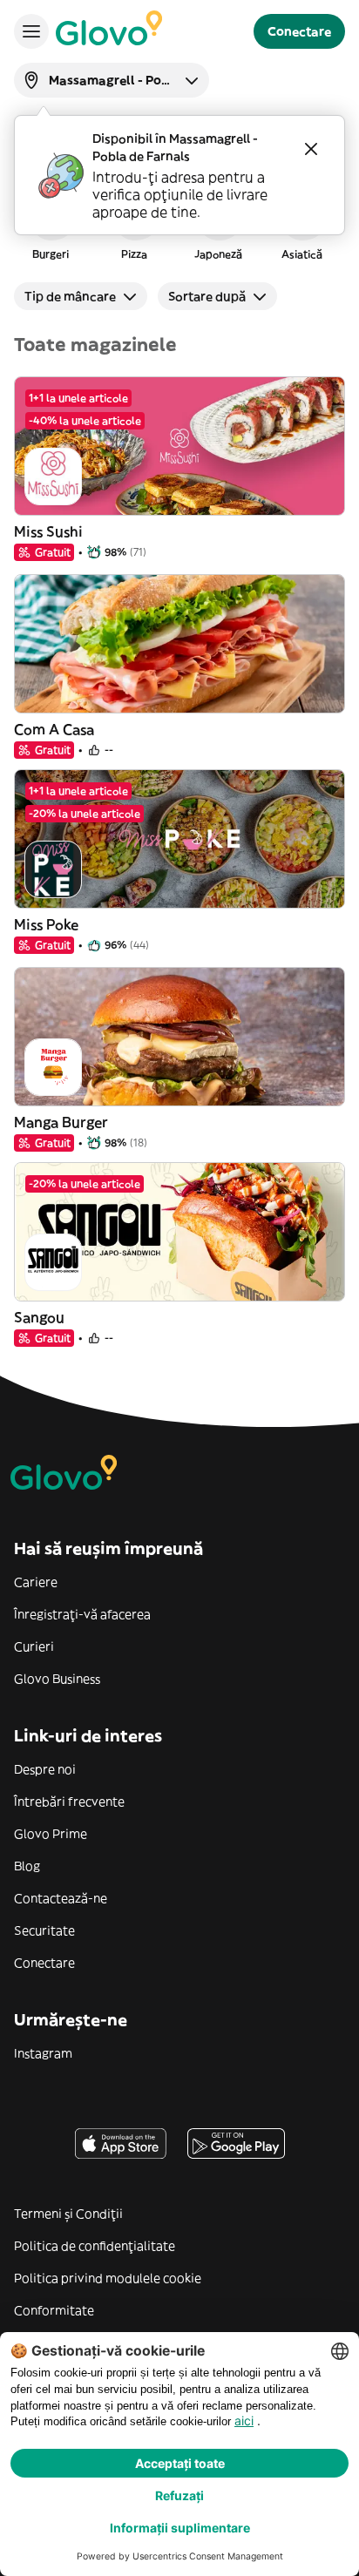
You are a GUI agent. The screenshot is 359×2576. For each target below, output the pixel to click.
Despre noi (45, 1769)
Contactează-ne (61, 1898)
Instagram (43, 2053)
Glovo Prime (51, 1834)
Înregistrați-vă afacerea (82, 1614)
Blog (27, 1866)
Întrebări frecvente (69, 1802)
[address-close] (311, 149)
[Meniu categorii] (31, 31)
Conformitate (54, 2310)
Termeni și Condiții (68, 2214)
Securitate (44, 1930)
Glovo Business (57, 1679)
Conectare (44, 1963)
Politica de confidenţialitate (95, 2246)
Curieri (34, 1646)
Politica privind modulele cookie (108, 2278)
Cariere (36, 1582)
